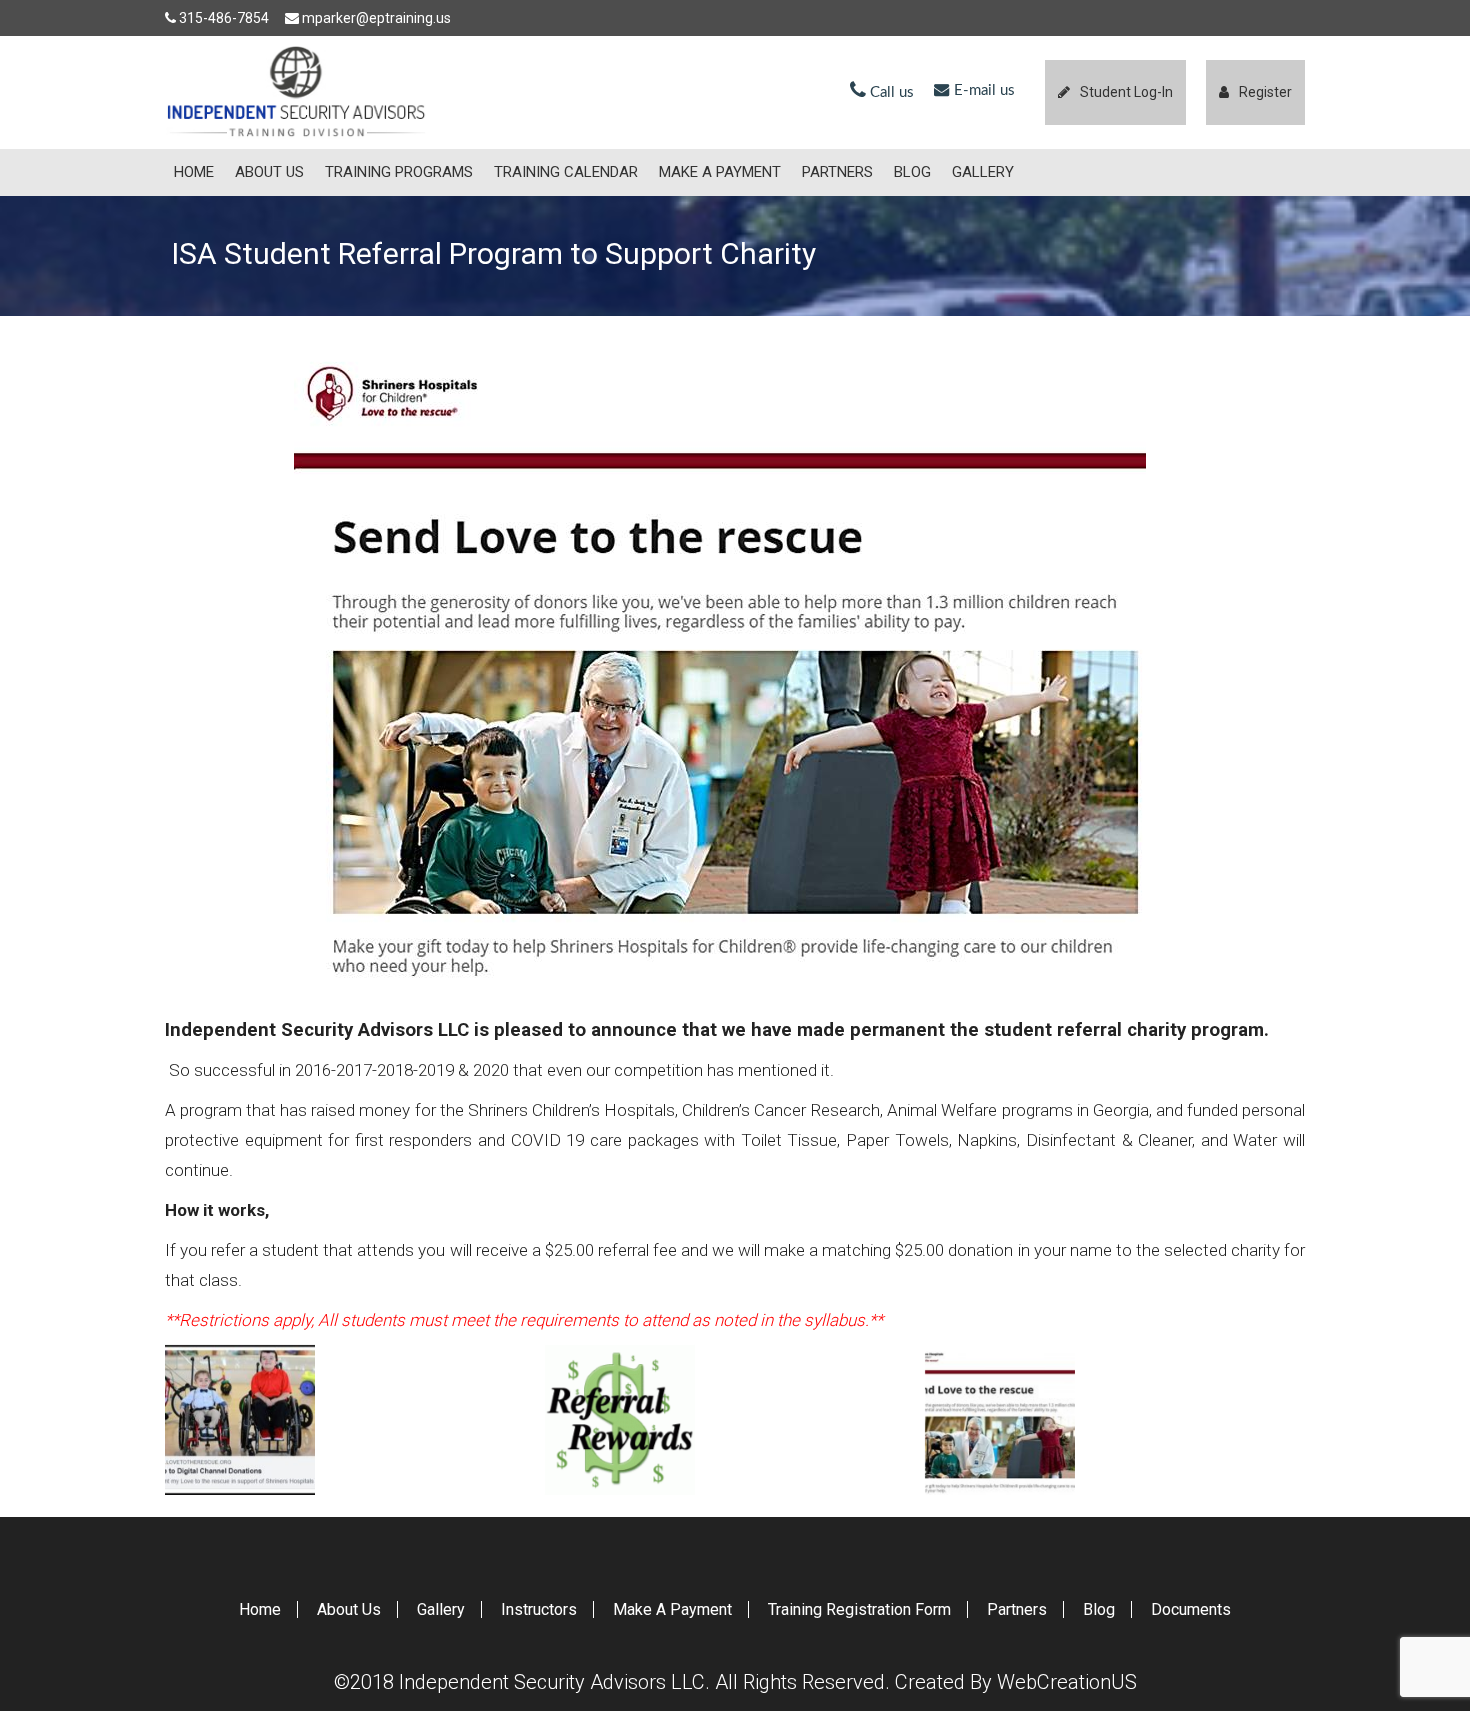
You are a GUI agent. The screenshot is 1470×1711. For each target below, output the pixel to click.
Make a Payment (720, 172)
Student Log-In (1126, 92)
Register (1265, 92)
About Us (269, 172)
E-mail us (982, 90)
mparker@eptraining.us (376, 18)
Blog (912, 172)
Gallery (983, 172)
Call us (890, 92)
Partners (837, 172)
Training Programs (399, 172)
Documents (1191, 1609)
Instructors (539, 1609)
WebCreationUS (1067, 1682)
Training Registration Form (859, 1609)
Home (194, 172)
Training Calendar (566, 172)
